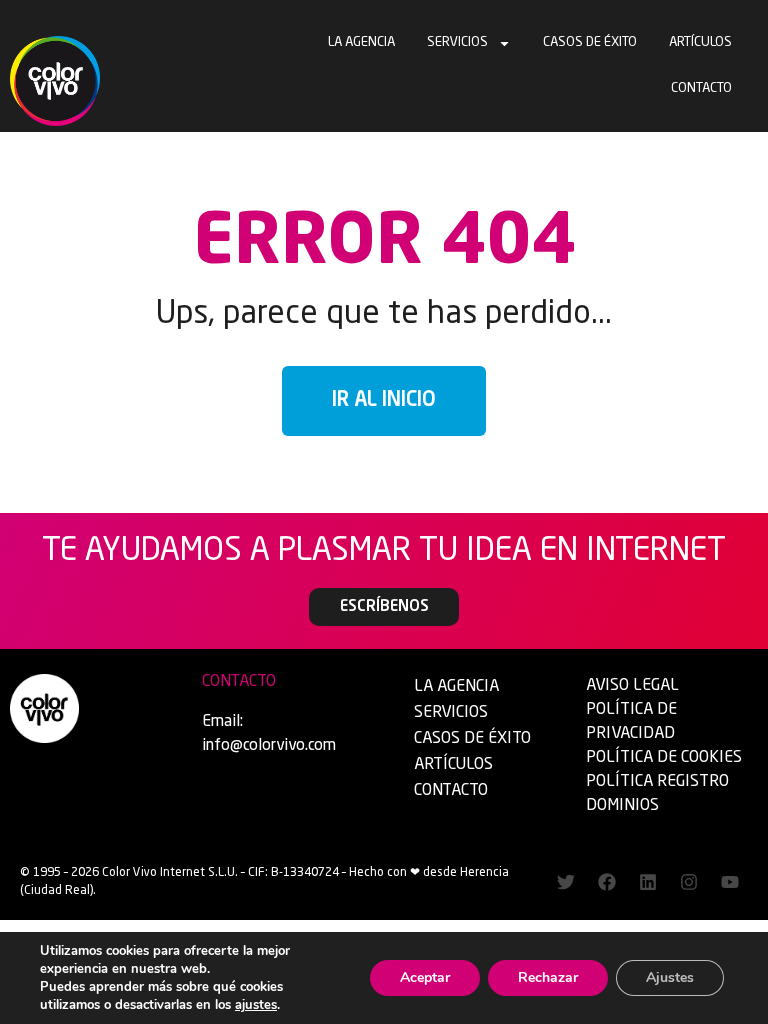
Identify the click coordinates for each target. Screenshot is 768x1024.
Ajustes (670, 977)
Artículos (700, 42)
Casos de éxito (590, 42)
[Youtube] (730, 882)
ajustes (256, 1005)
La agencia (361, 42)
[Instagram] (689, 882)
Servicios (457, 42)
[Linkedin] (648, 882)
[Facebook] (607, 882)
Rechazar (548, 977)
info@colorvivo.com (269, 746)
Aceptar (425, 977)
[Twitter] (566, 882)
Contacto (701, 88)
